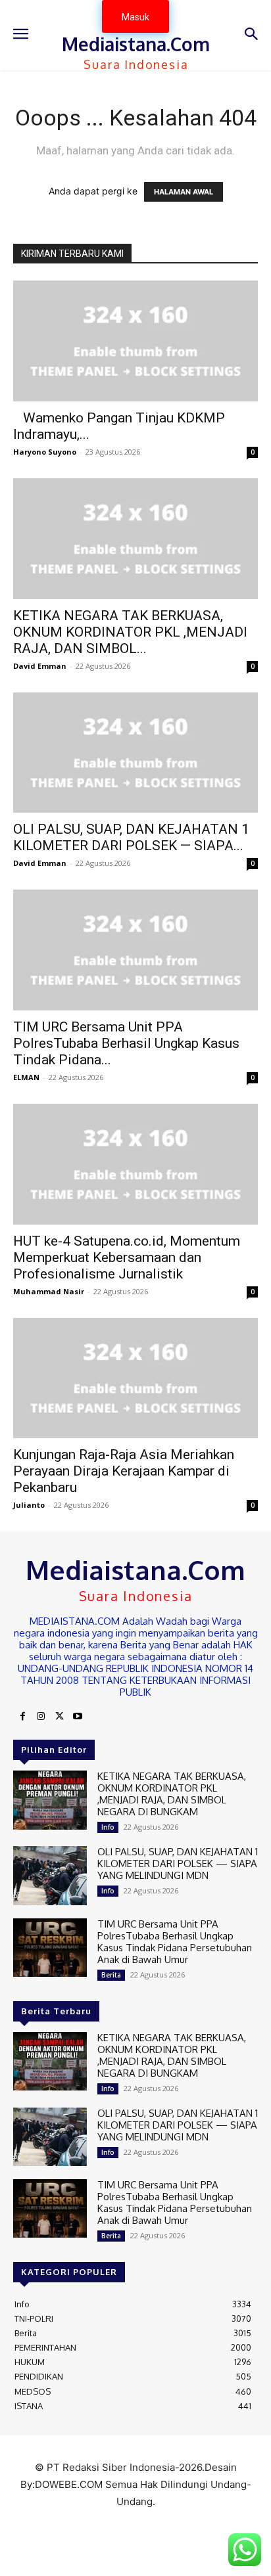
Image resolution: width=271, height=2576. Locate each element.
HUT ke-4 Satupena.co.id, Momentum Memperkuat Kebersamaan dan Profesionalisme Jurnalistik (127, 1257)
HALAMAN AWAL (184, 192)
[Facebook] (22, 1717)
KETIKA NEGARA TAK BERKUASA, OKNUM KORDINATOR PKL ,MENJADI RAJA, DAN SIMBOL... (130, 632)
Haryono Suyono (45, 452)
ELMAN (26, 1077)
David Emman (40, 666)
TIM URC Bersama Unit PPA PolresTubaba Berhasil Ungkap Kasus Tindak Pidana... (126, 1043)
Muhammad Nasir (49, 1291)
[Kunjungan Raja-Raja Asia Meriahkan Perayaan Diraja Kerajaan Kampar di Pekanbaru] (135, 1378)
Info (108, 1827)
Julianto (29, 1505)
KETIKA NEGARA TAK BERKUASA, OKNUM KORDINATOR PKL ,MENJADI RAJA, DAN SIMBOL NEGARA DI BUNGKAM (172, 1794)
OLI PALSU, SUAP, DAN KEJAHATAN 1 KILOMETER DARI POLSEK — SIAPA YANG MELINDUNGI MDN (178, 1864)
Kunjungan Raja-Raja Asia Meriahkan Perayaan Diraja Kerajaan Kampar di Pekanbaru (124, 1471)
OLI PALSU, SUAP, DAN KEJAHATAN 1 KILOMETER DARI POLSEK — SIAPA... (131, 837)
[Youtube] (78, 1717)
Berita (111, 1975)
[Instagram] (41, 1717)
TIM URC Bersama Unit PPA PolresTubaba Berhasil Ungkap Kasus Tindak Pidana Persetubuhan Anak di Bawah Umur (175, 1942)
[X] (59, 1717)
